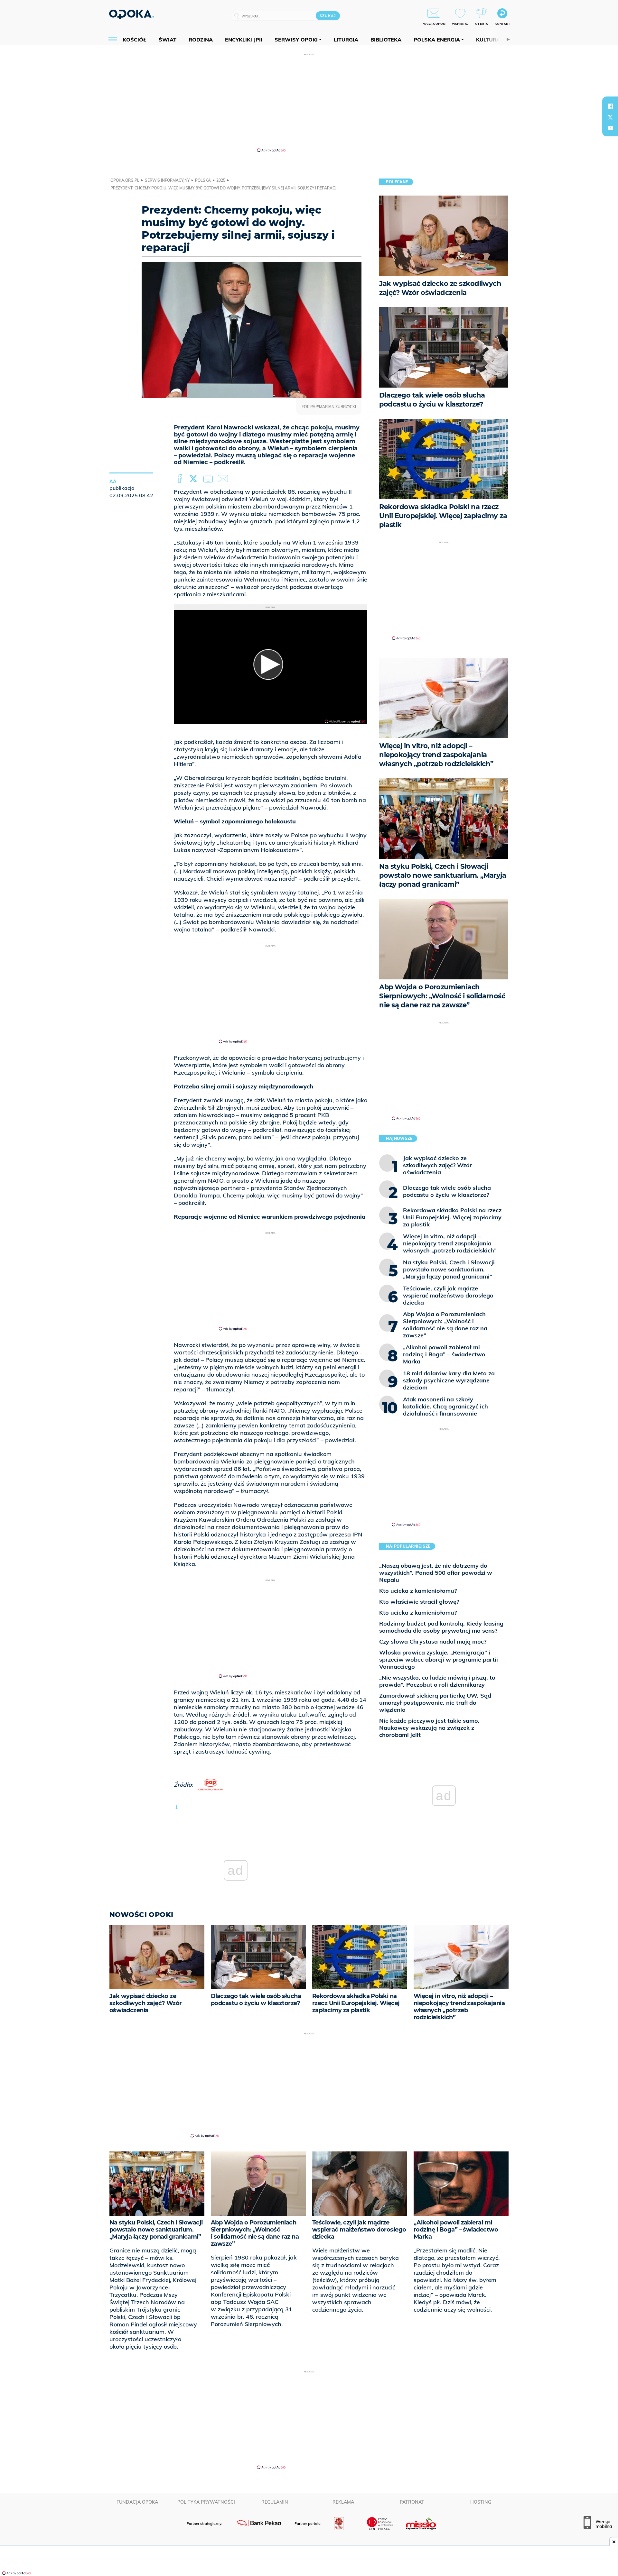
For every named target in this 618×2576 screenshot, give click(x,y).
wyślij (224, 479)
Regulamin (275, 2502)
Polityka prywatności (206, 2502)
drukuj (209, 479)
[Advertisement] (309, 102)
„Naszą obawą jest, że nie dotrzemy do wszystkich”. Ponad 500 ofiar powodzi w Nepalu (436, 1573)
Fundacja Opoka (137, 2502)
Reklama (343, 2502)
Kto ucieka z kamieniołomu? (418, 1591)
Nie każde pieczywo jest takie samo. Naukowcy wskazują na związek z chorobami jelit (429, 1728)
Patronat (412, 2502)
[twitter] (610, 117)
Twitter (194, 479)
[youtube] (610, 128)
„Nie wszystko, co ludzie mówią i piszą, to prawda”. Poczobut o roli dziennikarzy (437, 1681)
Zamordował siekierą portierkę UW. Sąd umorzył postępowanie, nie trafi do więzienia (435, 1703)
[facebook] (610, 106)
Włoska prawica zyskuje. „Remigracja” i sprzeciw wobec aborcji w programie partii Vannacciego (439, 1659)
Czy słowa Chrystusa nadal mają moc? (433, 1641)
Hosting (481, 2502)
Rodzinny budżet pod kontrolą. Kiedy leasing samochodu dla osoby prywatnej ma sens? (441, 1627)
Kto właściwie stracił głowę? (419, 1602)
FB (180, 479)
